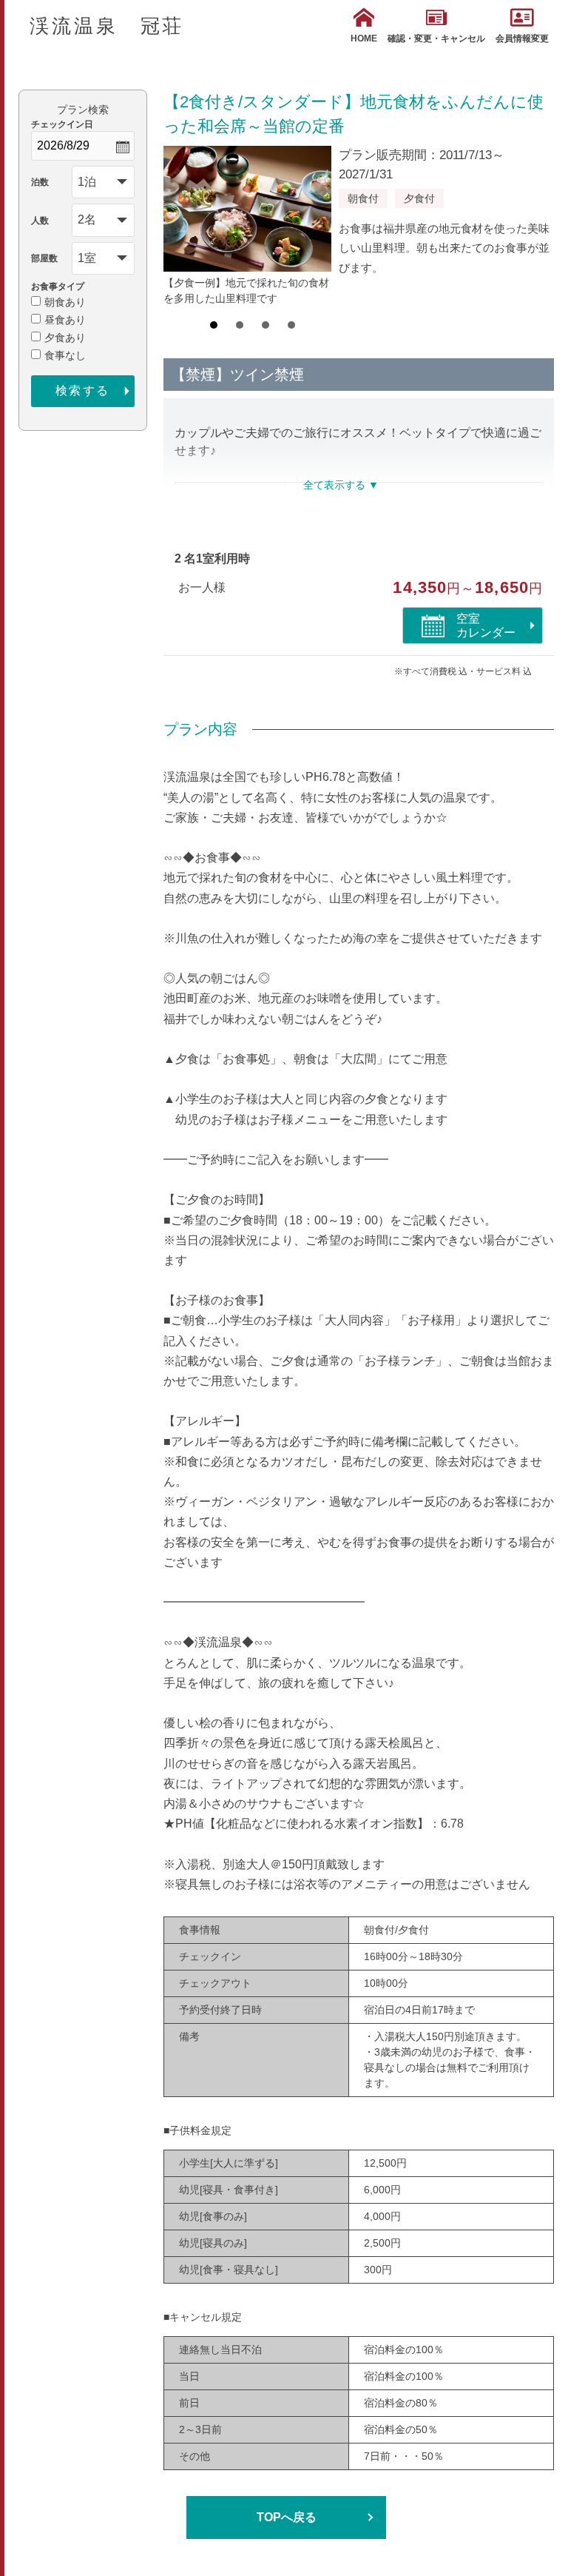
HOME (364, 38)
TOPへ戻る (287, 2517)
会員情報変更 (522, 38)
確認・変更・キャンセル (436, 38)
